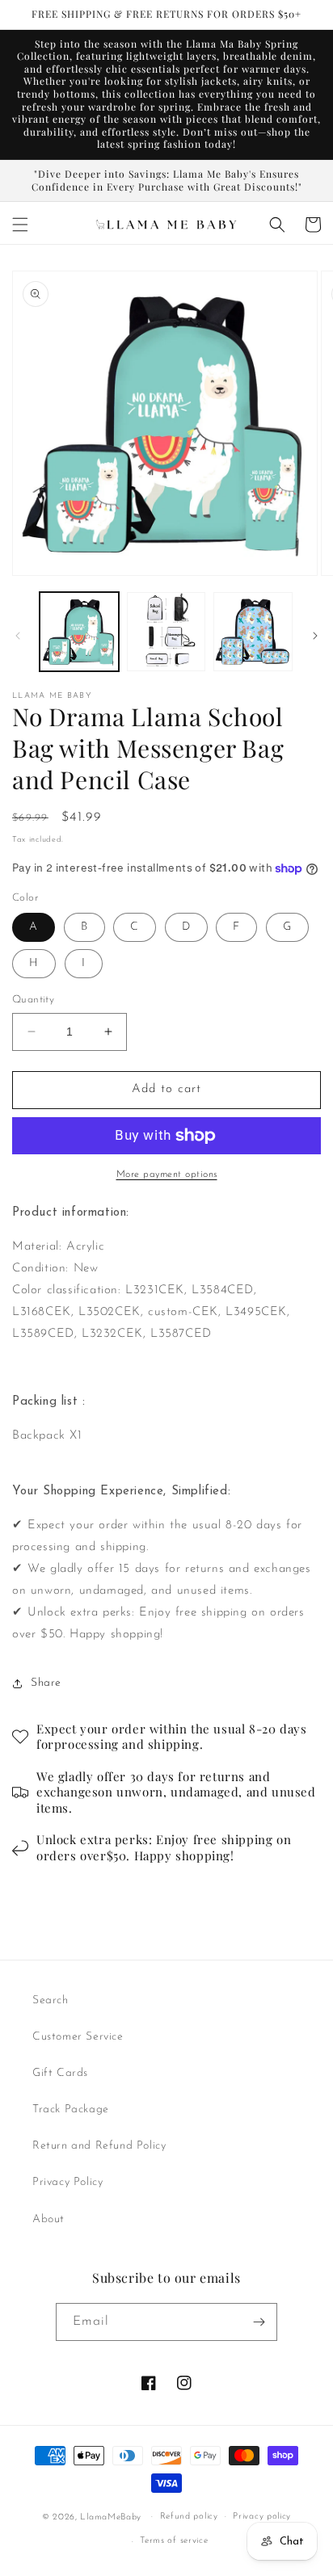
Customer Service (78, 2037)
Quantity (33, 1000)
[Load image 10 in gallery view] (253, 632)
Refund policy (189, 2517)
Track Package (71, 2110)
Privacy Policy (67, 2182)
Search (51, 2000)
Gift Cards (60, 2073)
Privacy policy (262, 2517)
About (48, 2219)
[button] (20, 225)
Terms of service (174, 2541)
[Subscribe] (259, 2322)
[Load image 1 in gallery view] (79, 632)
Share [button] (46, 1683)
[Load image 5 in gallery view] (166, 632)
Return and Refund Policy (99, 2146)
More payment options (167, 1175)
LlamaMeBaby (111, 2517)
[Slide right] (315, 636)
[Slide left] (18, 636)
